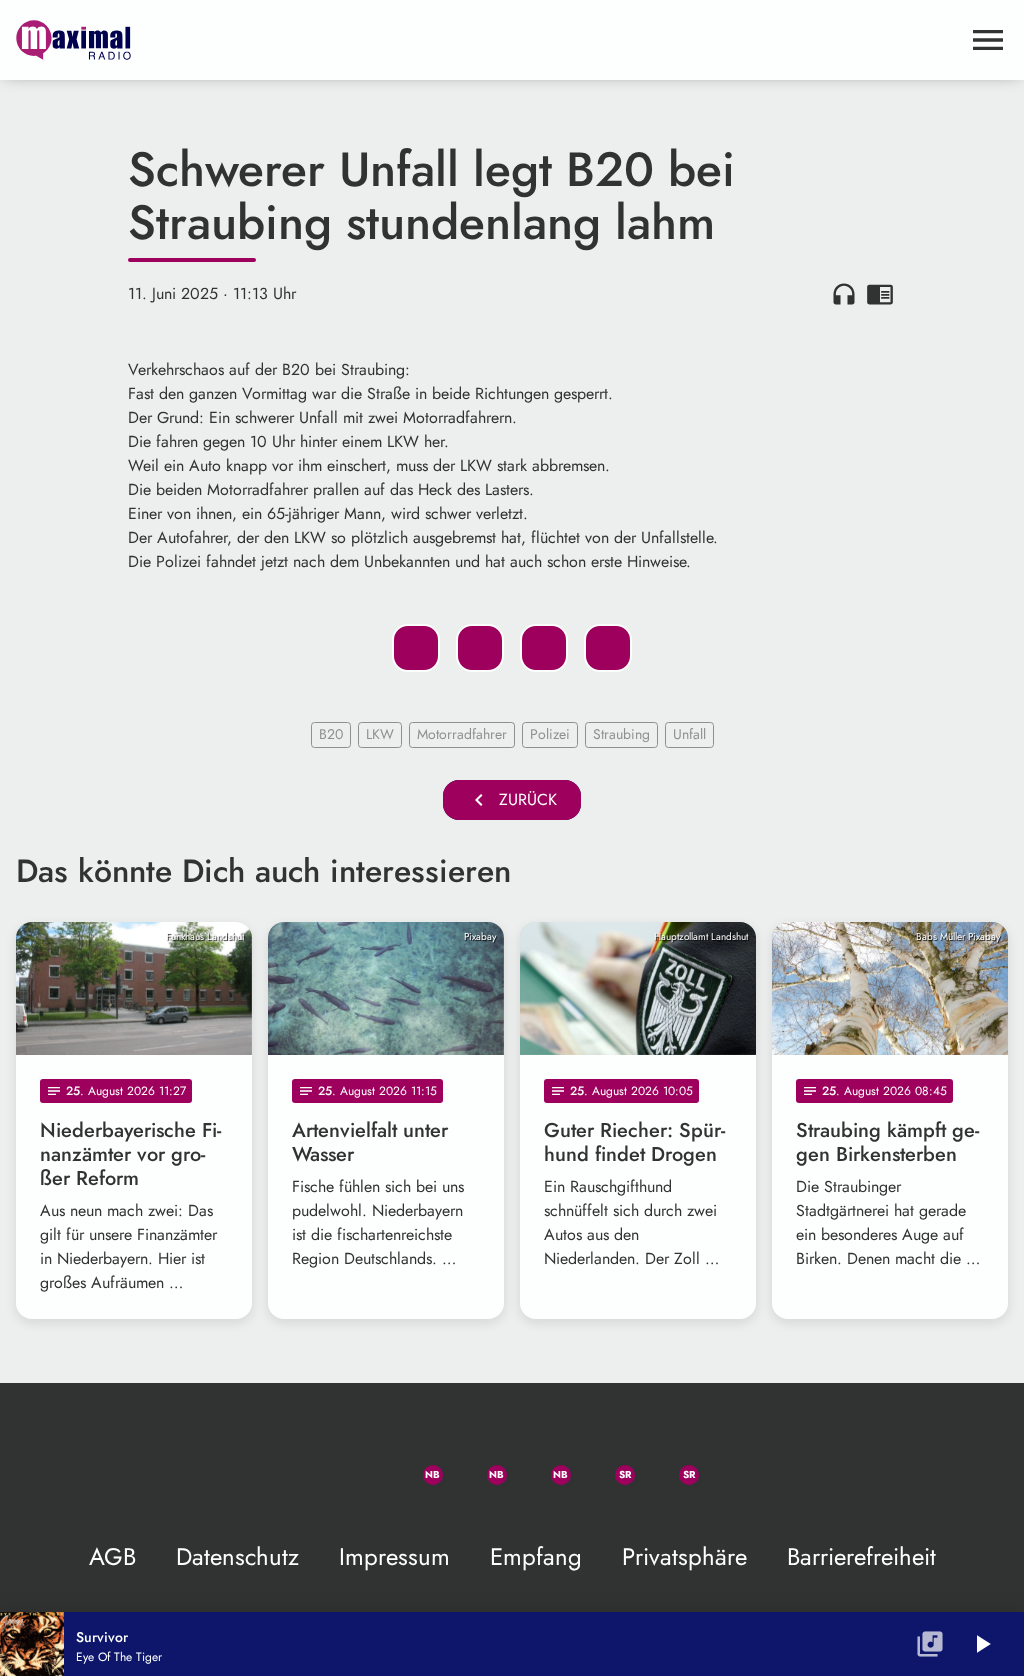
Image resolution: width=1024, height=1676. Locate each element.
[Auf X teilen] (480, 648)
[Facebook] (480, 1463)
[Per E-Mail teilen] (608, 648)
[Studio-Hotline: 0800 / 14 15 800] (352, 1463)
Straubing (621, 734)
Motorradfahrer (462, 734)
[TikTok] (736, 1463)
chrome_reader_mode (880, 294)
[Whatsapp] (416, 1463)
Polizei (550, 734)
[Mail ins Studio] (288, 1463)
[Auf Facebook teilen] (416, 648)
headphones (844, 294)
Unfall (689, 734)
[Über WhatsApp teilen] (544, 648)
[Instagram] (544, 1463)
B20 (331, 734)
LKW (380, 734)
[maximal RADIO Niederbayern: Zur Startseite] (488, 40)
